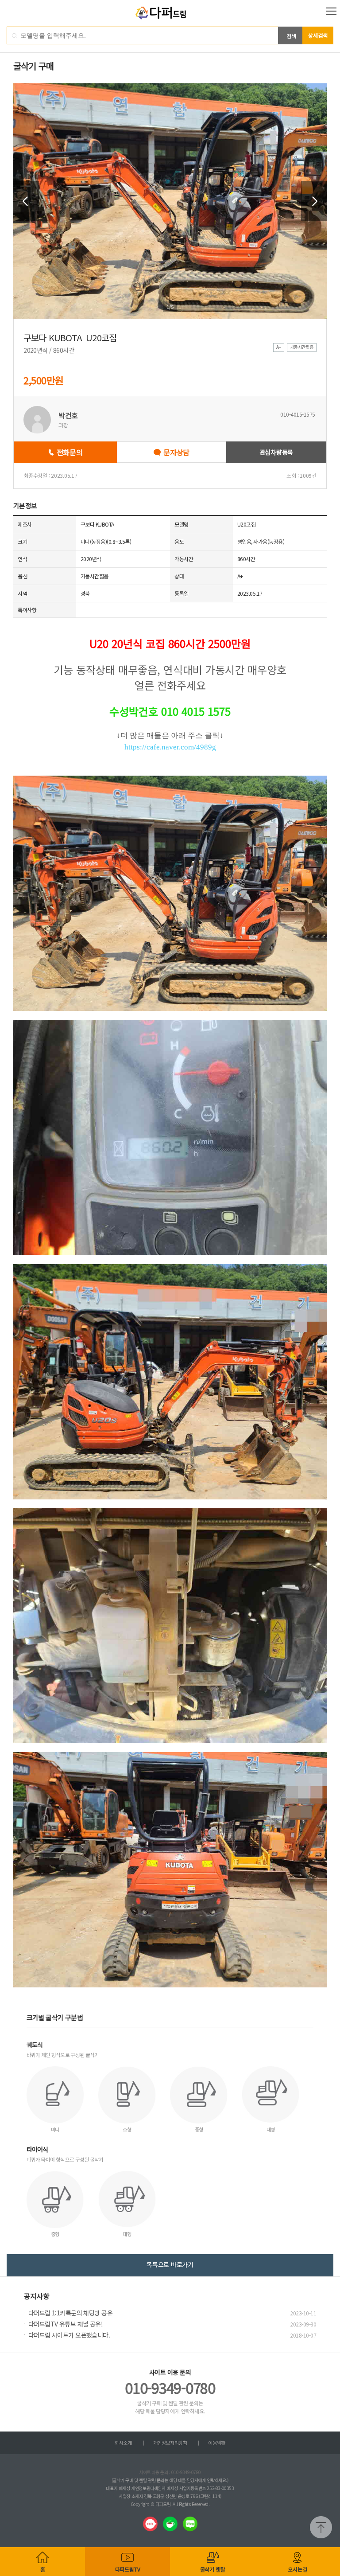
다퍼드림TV (128, 2569)
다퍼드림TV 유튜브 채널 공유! (66, 2324)
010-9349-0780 (170, 2388)
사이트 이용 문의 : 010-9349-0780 (170, 2472)
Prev (26, 201)
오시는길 (297, 2569)
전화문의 (70, 452)
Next (314, 201)
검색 (291, 36)
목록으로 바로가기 (170, 2264)
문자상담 (176, 452)
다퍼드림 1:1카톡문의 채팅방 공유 (70, 2313)
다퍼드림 (170, 13)
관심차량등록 (276, 452)
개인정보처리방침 (170, 2443)
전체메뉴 (331, 11)
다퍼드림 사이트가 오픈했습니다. (69, 2335)
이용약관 (216, 2443)
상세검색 (318, 35)
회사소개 (123, 2443)
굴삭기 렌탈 (213, 2569)
